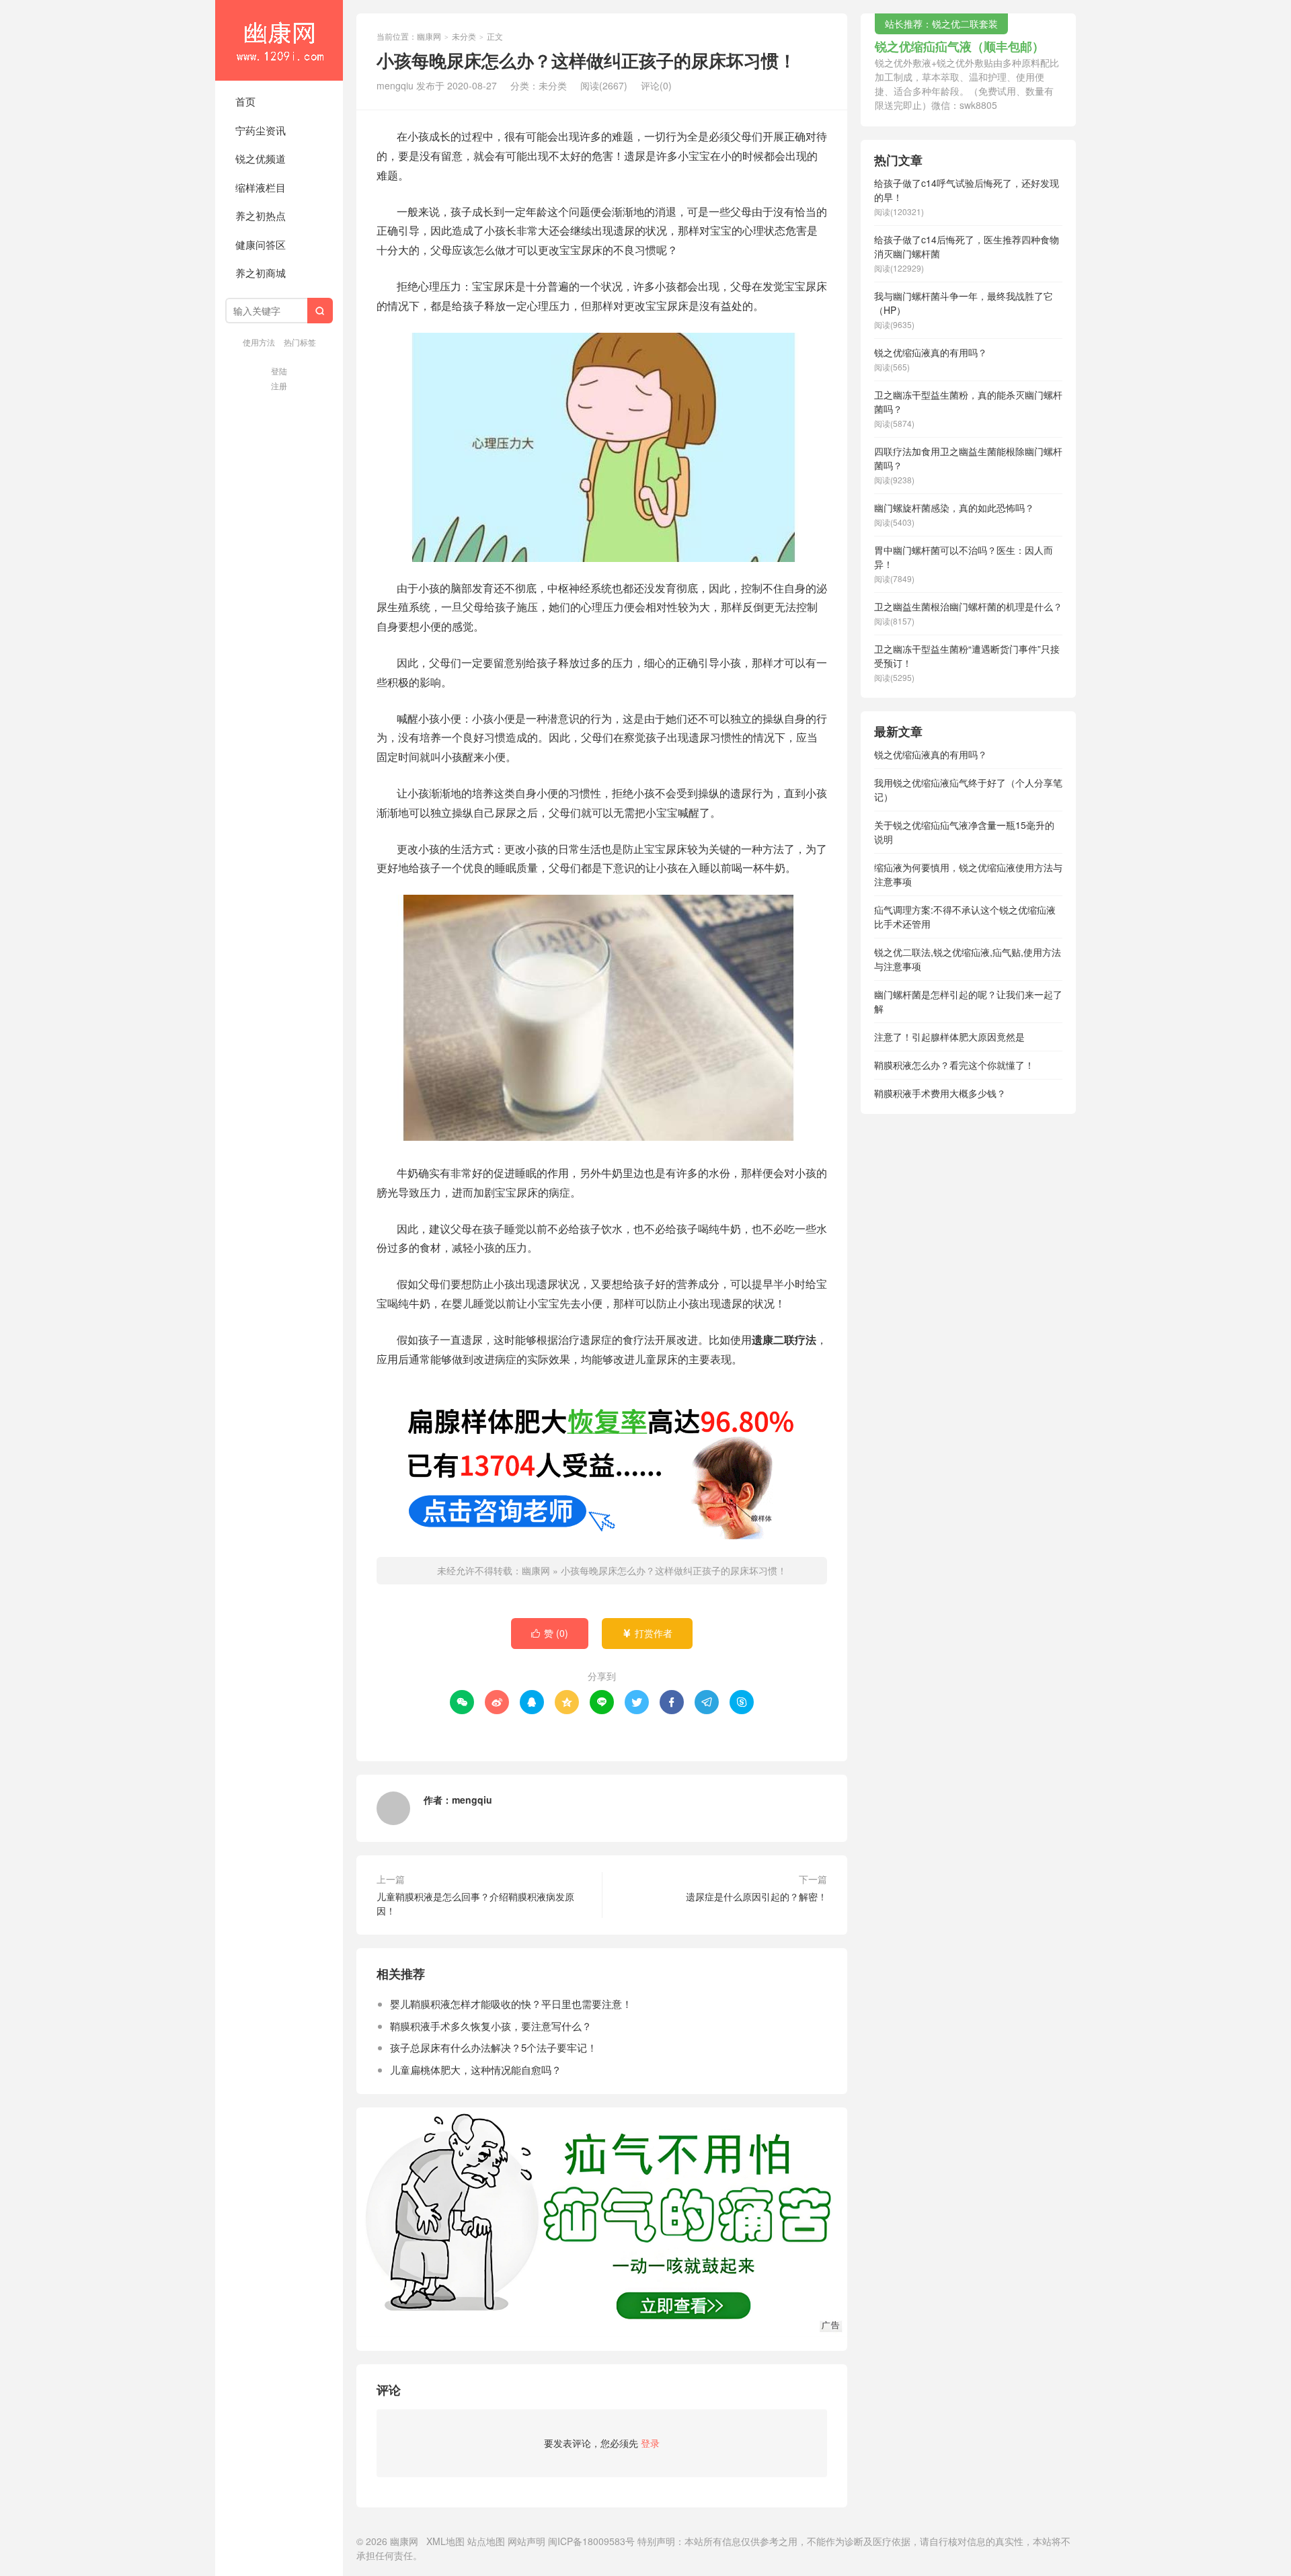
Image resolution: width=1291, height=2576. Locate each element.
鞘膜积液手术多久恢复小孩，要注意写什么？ (491, 2026)
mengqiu (472, 1800)
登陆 (279, 371)
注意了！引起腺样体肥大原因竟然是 (949, 1037)
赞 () (550, 1633)
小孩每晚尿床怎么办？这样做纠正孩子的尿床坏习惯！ (674, 1570)
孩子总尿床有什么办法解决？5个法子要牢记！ (494, 2047)
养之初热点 (261, 215)
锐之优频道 (261, 158)
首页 (245, 101)
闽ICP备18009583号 (591, 2541)
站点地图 (486, 2541)
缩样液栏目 (261, 187)
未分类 (464, 36)
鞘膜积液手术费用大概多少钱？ (940, 1093)
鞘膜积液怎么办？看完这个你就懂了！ (954, 1065)
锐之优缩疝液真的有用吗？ (931, 754)
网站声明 (526, 2541)
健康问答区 (261, 244)
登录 (650, 2443)
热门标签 (300, 342)
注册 (279, 386)
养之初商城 (261, 273)
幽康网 (279, 40)
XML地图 (445, 2541)
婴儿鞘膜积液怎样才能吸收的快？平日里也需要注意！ (511, 2004)
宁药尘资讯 (261, 130)
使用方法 (259, 342)
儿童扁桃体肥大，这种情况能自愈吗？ (476, 2069)
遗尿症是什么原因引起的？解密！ (756, 1896)
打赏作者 (647, 1633)
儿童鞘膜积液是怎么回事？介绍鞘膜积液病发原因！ (475, 1903)
